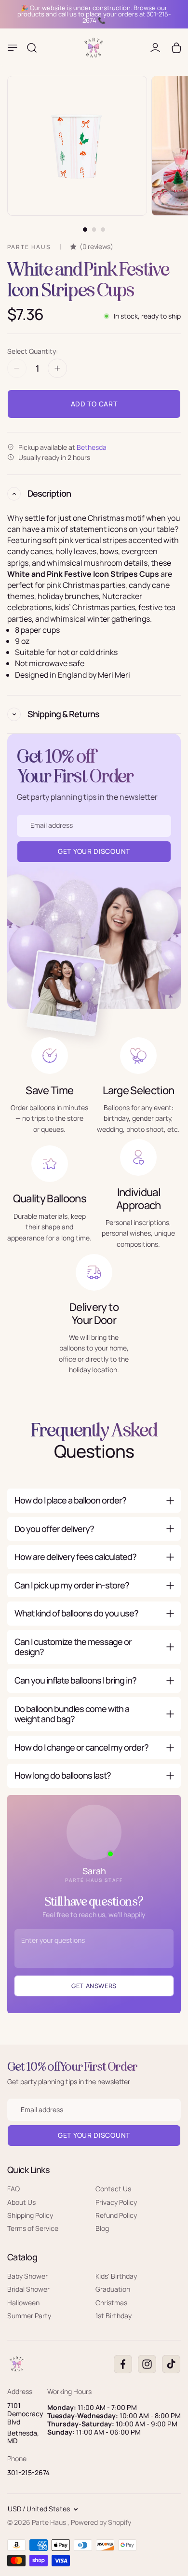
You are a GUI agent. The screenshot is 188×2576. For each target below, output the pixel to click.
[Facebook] (123, 2364)
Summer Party (29, 2316)
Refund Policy (116, 2215)
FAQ (13, 2189)
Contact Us (113, 2189)
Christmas (111, 2302)
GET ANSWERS (94, 1986)
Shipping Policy (30, 2215)
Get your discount (94, 2135)
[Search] (32, 48)
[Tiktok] (171, 2364)
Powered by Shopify (101, 2522)
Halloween (23, 2302)
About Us (21, 2202)
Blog (102, 2228)
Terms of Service (33, 2228)
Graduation (113, 2289)
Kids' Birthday (116, 2276)
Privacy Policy (116, 2202)
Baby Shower (27, 2276)
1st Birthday (114, 2316)
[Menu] (13, 48)
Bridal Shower (28, 2289)
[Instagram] (147, 2364)
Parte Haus (50, 2522)
